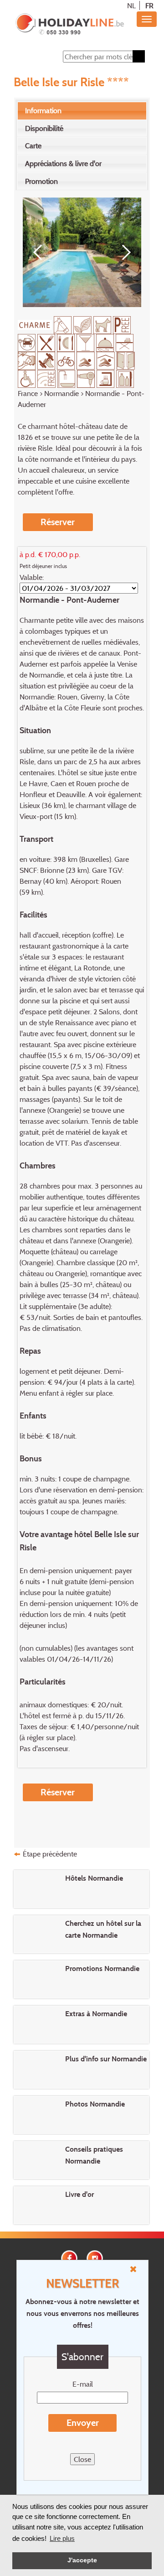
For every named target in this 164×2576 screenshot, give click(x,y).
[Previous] (41, 252)
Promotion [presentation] (41, 181)
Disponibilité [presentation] (44, 128)
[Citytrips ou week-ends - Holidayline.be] (69, 25)
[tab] (82, 111)
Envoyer (83, 2423)
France (28, 393)
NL (131, 5)
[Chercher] (139, 56)
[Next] (123, 252)
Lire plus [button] (62, 2538)
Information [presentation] (43, 110)
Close (82, 2459)
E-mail (83, 2384)
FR (149, 5)
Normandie (61, 393)
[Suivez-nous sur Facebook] (69, 2257)
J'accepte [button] (82, 2560)
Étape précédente (50, 1854)
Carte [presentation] (33, 146)
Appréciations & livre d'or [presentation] (63, 163)
